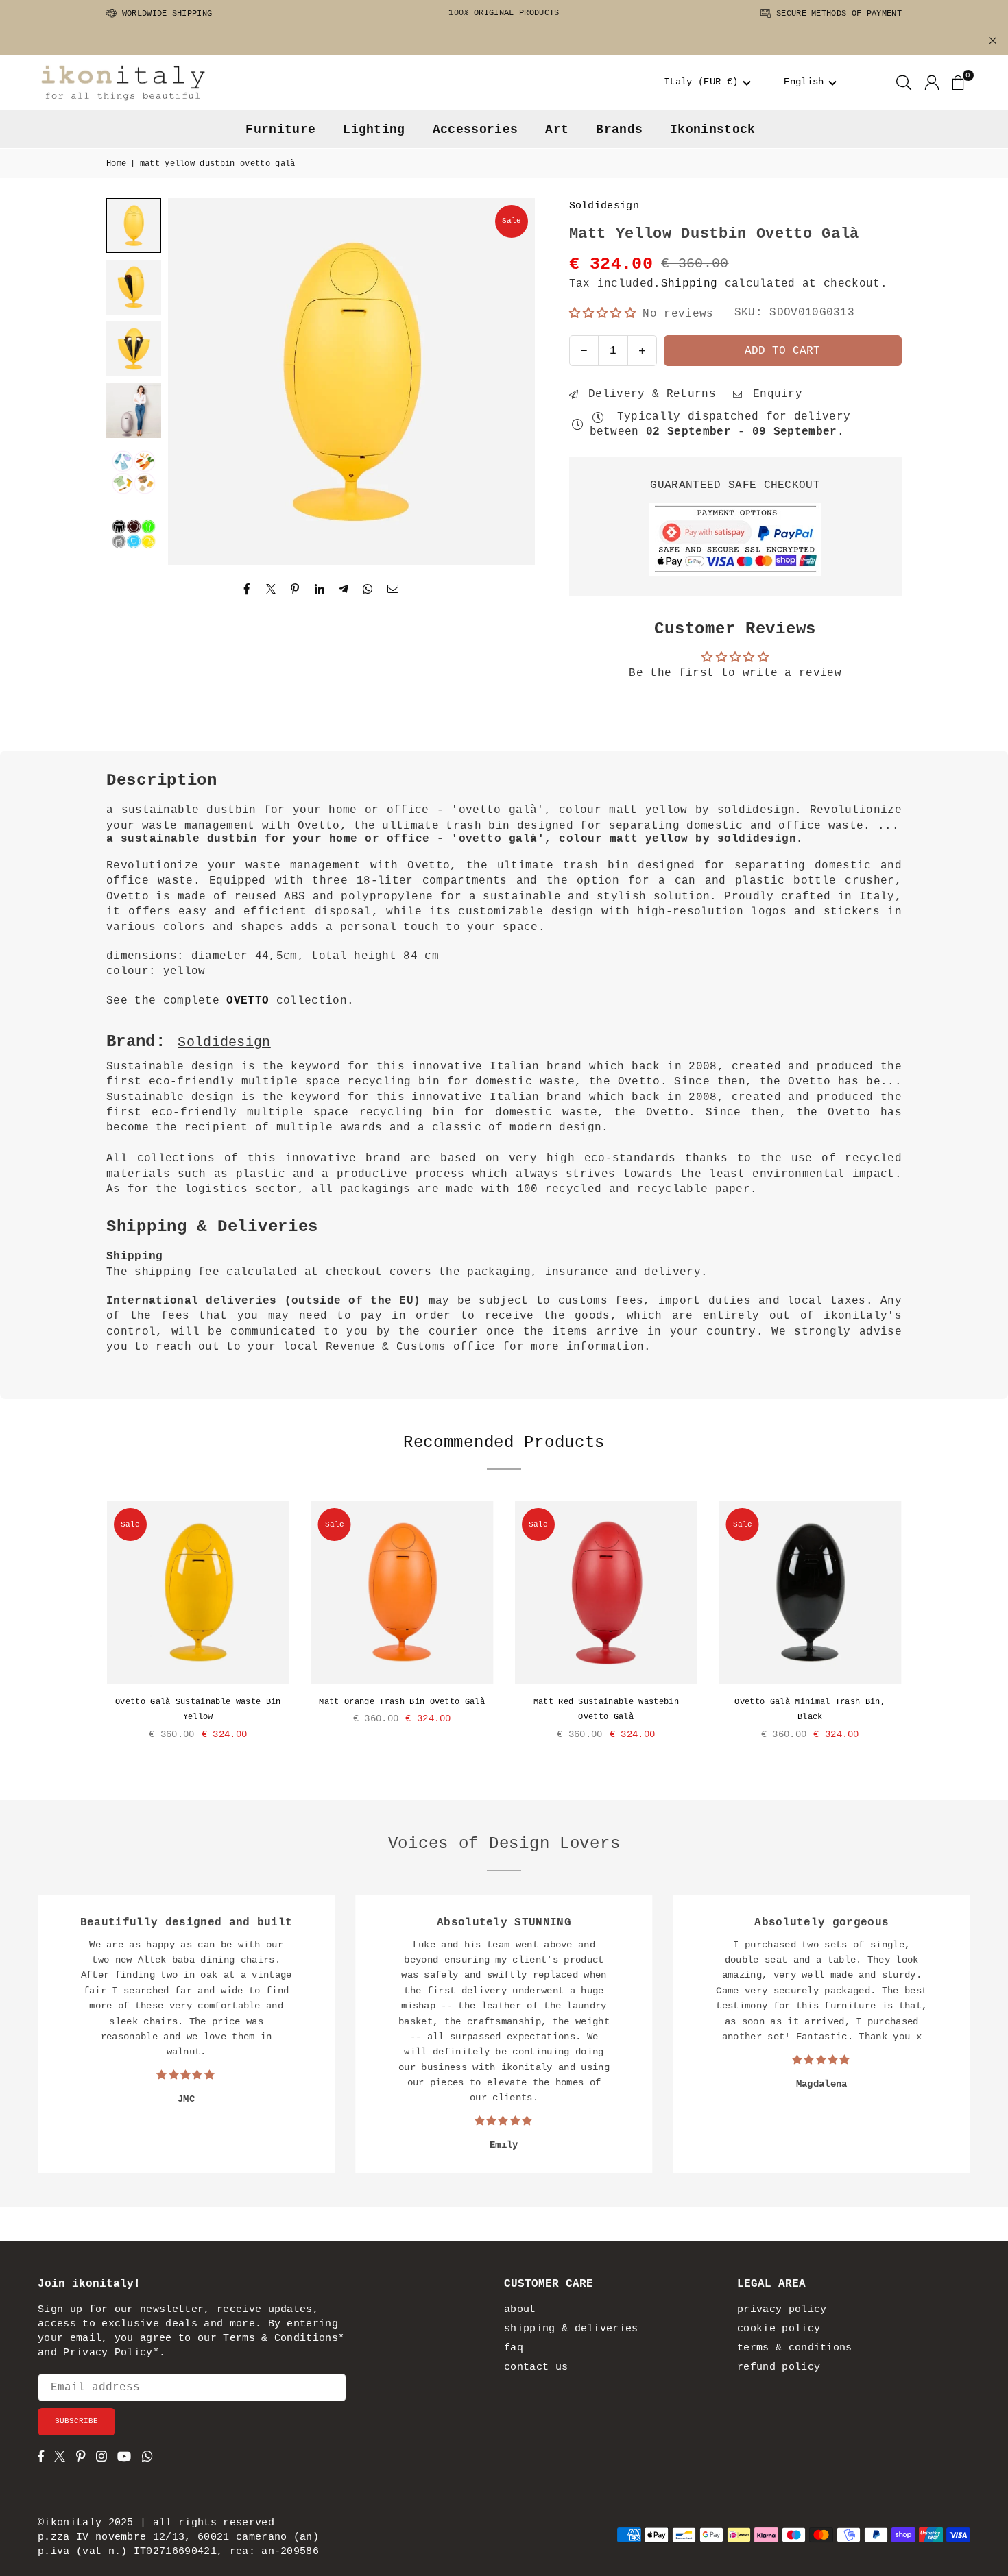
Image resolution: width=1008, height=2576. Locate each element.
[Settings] (932, 82)
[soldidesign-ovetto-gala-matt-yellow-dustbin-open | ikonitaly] (134, 349)
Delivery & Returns (649, 394)
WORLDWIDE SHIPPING (164, 14)
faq (514, 2348)
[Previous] (195, 382)
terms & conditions (795, 2348)
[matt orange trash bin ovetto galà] (403, 1592)
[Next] (507, 382)
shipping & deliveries (571, 2329)
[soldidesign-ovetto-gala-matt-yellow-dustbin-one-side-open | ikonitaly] (134, 287)
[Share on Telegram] (344, 590)
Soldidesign (604, 206)
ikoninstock (713, 130)
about (520, 2310)
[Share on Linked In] (320, 590)
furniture (280, 130)
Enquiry (774, 394)
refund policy (779, 2367)
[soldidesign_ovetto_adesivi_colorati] (134, 534)
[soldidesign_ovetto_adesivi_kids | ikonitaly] (134, 472)
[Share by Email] (393, 590)
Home (116, 164)
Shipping (689, 284)
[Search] (904, 82)
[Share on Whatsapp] (368, 590)
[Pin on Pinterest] (295, 590)
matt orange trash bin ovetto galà (402, 1702)
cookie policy (779, 2329)
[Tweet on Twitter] (271, 590)
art (557, 130)
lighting (374, 130)
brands (619, 130)
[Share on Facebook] (247, 590)
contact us (536, 2367)
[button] (707, 82)
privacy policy (782, 2310)
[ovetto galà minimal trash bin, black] (811, 1592)
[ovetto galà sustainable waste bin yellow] (198, 1592)
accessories (476, 130)
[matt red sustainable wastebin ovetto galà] (606, 1592)
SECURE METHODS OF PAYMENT (837, 14)
